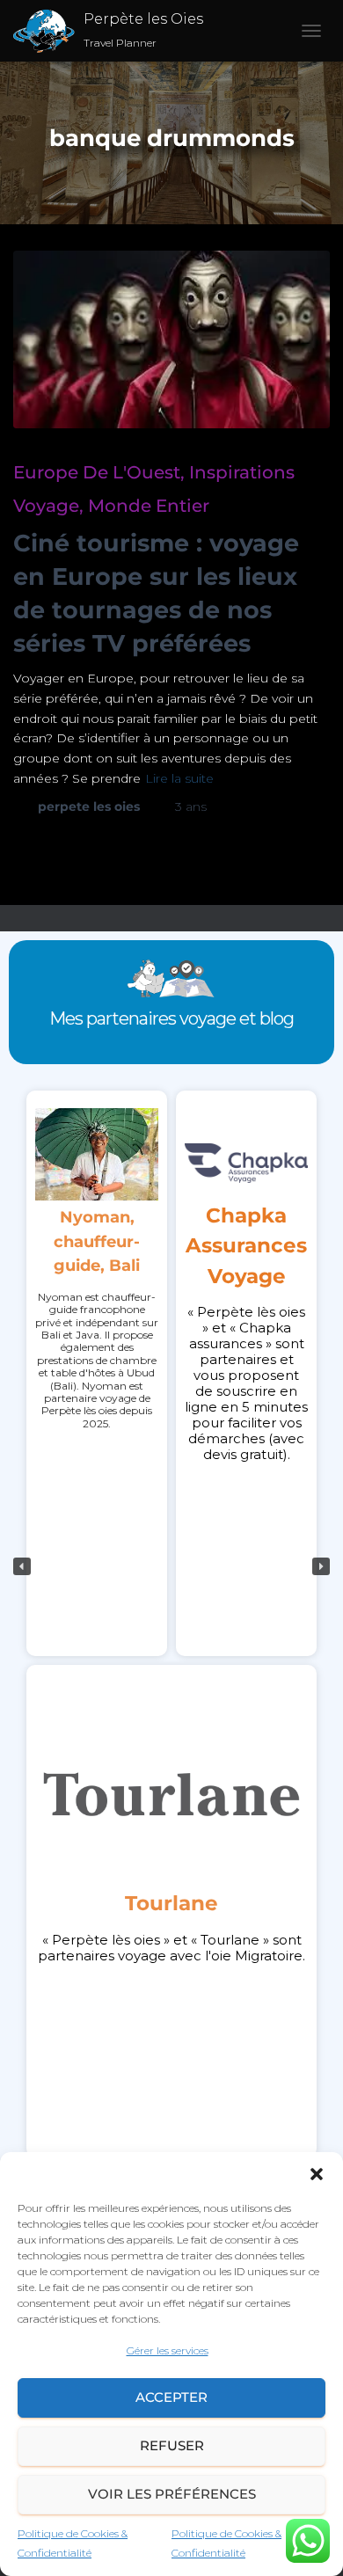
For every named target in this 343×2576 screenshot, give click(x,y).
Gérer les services (168, 2350)
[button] (317, 2174)
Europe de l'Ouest (97, 472)
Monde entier (149, 506)
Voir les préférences (172, 2494)
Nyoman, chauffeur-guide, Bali (97, 1241)
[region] (171, 1566)
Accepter (171, 2397)
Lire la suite (179, 778)
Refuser (172, 2445)
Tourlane (171, 1903)
